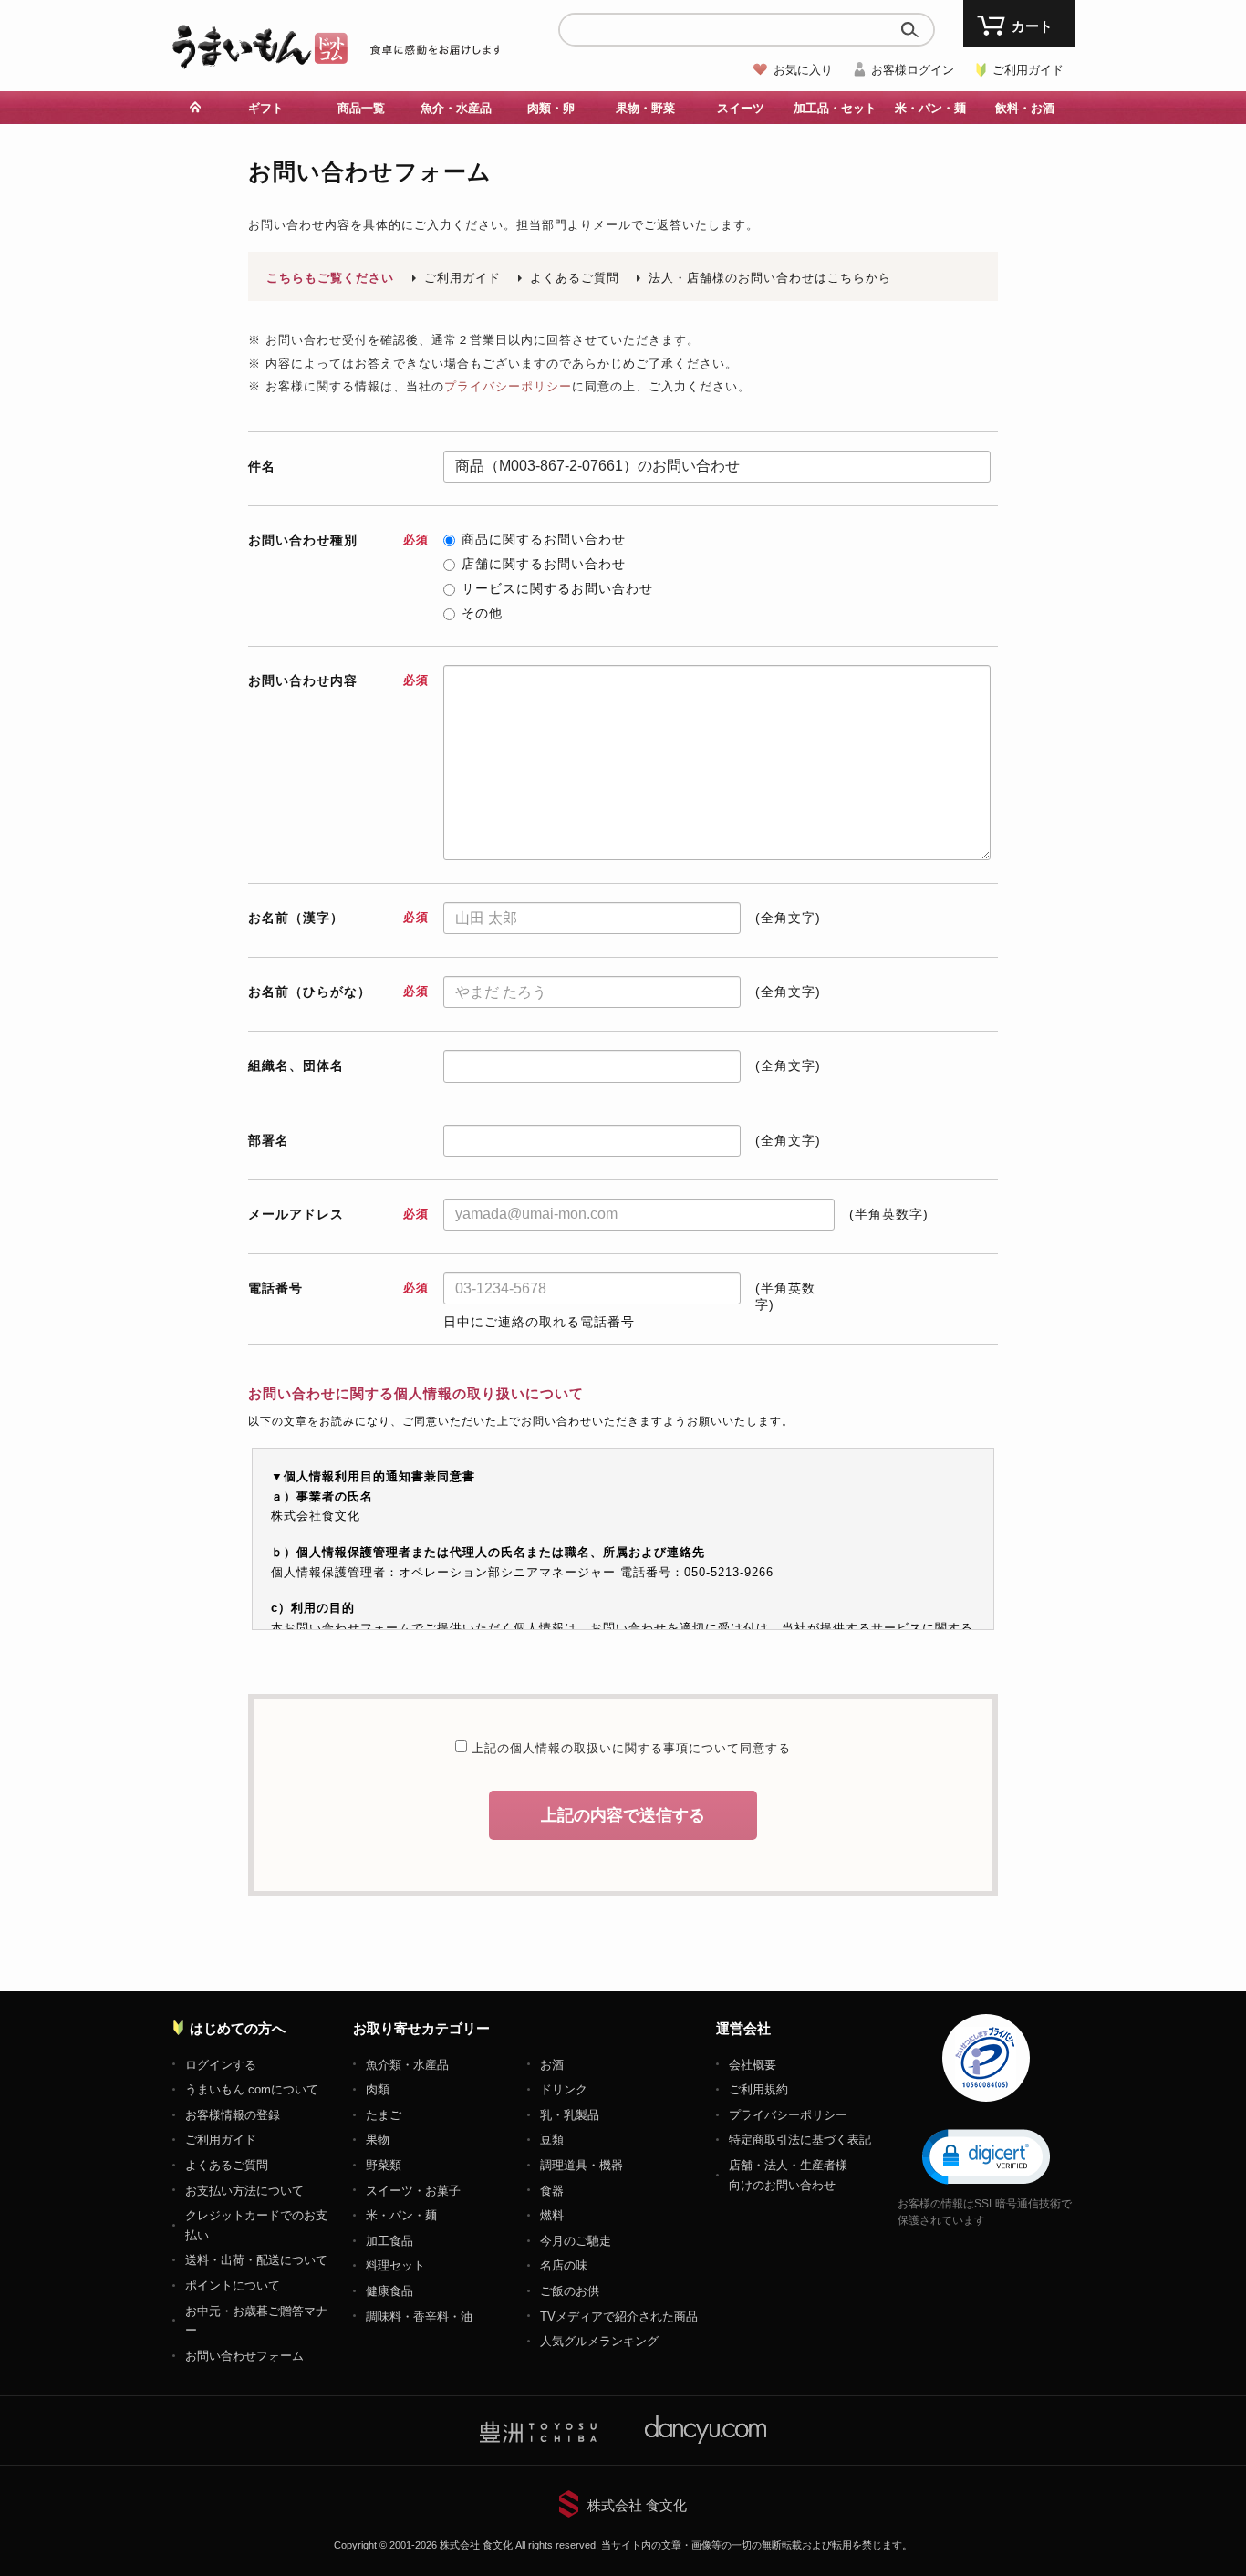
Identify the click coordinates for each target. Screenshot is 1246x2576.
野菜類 (384, 2165)
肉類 (378, 2089)
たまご (384, 2115)
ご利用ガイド (1028, 70)
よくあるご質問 (575, 278)
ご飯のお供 (570, 2291)
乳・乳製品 (570, 2115)
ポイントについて (233, 2285)
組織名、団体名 (296, 1065)
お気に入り (803, 70)
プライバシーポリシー (508, 386)
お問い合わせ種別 (338, 540)
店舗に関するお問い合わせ (544, 564)
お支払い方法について (244, 2191)
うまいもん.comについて (252, 2089)
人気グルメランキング (599, 2341)
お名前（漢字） (338, 918)
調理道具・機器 (581, 2165)
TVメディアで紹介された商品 (619, 2316)
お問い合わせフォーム (244, 2356)
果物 (378, 2140)
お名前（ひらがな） (338, 992)
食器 (552, 2191)
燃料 (552, 2215)
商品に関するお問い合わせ (544, 539)
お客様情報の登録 (233, 2115)
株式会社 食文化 (637, 2505)
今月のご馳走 (576, 2241)
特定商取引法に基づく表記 (800, 2140)
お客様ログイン (913, 70)
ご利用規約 (758, 2089)
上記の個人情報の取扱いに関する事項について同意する (629, 1748)
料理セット (395, 2265)
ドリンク (564, 2089)
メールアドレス (338, 1214)
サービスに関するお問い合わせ (557, 588)
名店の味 (564, 2265)
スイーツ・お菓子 (413, 2191)
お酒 (552, 2065)
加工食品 (389, 2241)
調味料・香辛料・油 (419, 2316)
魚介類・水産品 (407, 2065)
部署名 (269, 1140)
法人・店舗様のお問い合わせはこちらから (770, 278)
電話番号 (338, 1288)
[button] (986, 2155)
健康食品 (389, 2291)
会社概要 (753, 2065)
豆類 (552, 2140)
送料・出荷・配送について (256, 2260)
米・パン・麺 (401, 2215)
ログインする (221, 2065)
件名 (262, 466)
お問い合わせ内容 (338, 680)
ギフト (266, 108)
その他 (482, 613)
